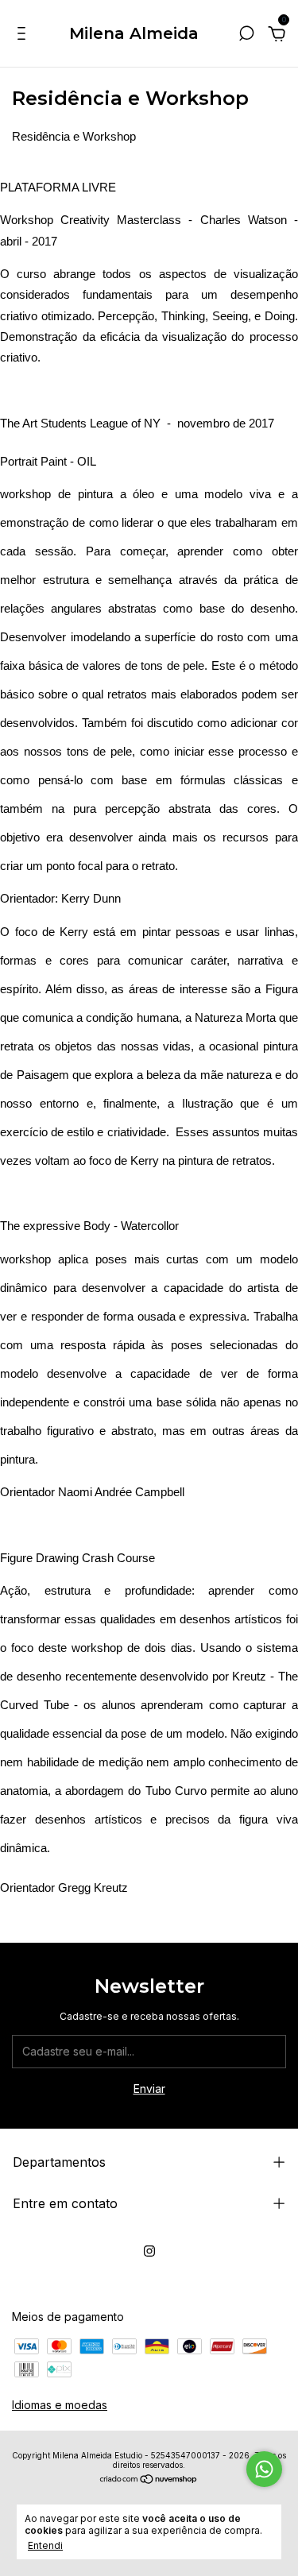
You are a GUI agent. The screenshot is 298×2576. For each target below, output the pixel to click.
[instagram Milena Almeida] (149, 2251)
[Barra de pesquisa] (246, 35)
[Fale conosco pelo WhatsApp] (264, 2469)
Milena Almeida (134, 33)
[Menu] (24, 35)
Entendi (45, 2545)
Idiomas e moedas (60, 2405)
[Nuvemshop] (149, 2480)
